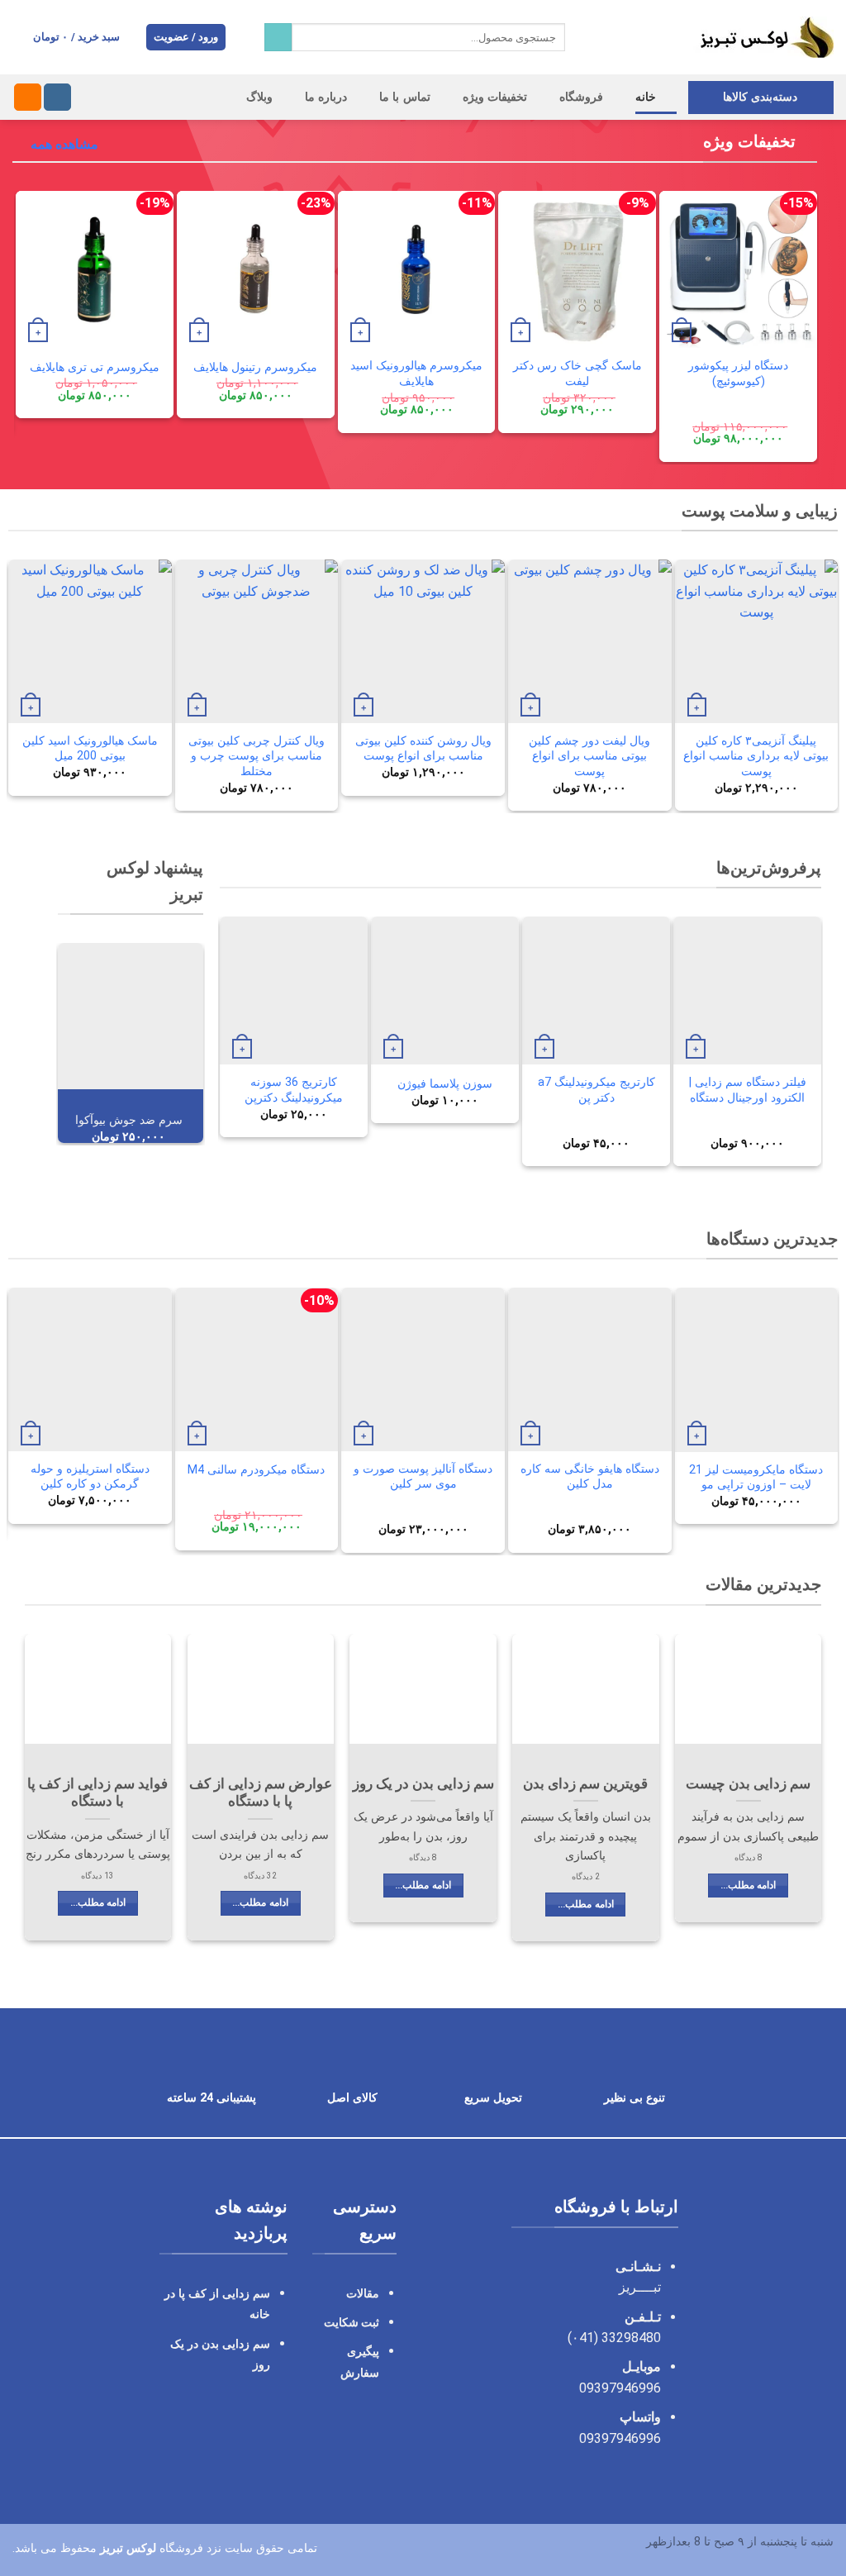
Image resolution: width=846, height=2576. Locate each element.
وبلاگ (259, 97)
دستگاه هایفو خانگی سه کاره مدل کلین (590, 1477)
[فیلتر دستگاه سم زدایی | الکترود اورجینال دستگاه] (747, 990)
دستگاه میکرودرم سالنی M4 (256, 1470)
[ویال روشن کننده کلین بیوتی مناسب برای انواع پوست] (423, 641)
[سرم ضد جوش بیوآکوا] (131, 1016)
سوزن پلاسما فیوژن (445, 1084)
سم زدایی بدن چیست (748, 1784)
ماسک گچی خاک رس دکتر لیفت (577, 374)
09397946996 (620, 2388)
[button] (186, 38)
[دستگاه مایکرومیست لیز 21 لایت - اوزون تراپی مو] (757, 1369)
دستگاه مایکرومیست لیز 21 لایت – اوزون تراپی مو (756, 1478)
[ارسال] (278, 37)
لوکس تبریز (128, 2547)
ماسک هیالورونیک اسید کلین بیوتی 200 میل (90, 749)
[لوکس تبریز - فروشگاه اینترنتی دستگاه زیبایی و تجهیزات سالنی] (712, 37)
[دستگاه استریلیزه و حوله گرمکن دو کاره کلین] (90, 1369)
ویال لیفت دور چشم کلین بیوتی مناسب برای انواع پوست (589, 756)
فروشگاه (581, 97)
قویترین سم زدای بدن (585, 1784)
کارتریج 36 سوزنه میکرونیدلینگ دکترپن (294, 1090)
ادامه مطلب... (748, 1885)
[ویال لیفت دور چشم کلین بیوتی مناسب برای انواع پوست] (590, 641)
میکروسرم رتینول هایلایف (255, 367)
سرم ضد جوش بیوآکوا (129, 1120)
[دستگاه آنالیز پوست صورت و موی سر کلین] (423, 1369)
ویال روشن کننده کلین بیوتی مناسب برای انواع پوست (423, 749)
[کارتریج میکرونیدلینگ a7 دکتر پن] (596, 990)
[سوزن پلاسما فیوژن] (445, 990)
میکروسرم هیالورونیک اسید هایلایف (416, 374)
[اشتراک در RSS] (28, 98)
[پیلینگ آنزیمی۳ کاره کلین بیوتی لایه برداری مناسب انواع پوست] (757, 641)
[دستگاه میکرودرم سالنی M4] (257, 1369)
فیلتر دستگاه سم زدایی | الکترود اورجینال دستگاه (748, 1090)
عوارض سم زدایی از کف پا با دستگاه (261, 1793)
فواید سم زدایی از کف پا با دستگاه (97, 1793)
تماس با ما (405, 97)
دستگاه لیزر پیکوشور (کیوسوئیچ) (738, 374)
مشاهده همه (64, 144)
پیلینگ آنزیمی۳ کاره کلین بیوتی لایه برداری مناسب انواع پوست (756, 756)
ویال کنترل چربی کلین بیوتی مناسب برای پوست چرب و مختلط (257, 756)
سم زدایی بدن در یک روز (423, 1784)
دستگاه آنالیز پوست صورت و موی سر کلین (423, 1477)
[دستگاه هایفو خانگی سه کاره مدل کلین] (590, 1369)
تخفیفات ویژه (495, 97)
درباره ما (326, 97)
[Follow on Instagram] (57, 98)
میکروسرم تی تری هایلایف (95, 367)
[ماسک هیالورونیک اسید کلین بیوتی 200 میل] (90, 641)
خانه (646, 97)
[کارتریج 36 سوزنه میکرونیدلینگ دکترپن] (294, 990)
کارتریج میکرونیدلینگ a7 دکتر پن (596, 1090)
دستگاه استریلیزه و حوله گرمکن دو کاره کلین (90, 1477)
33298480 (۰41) (613, 2338)
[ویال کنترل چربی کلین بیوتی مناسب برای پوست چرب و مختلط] (257, 641)
